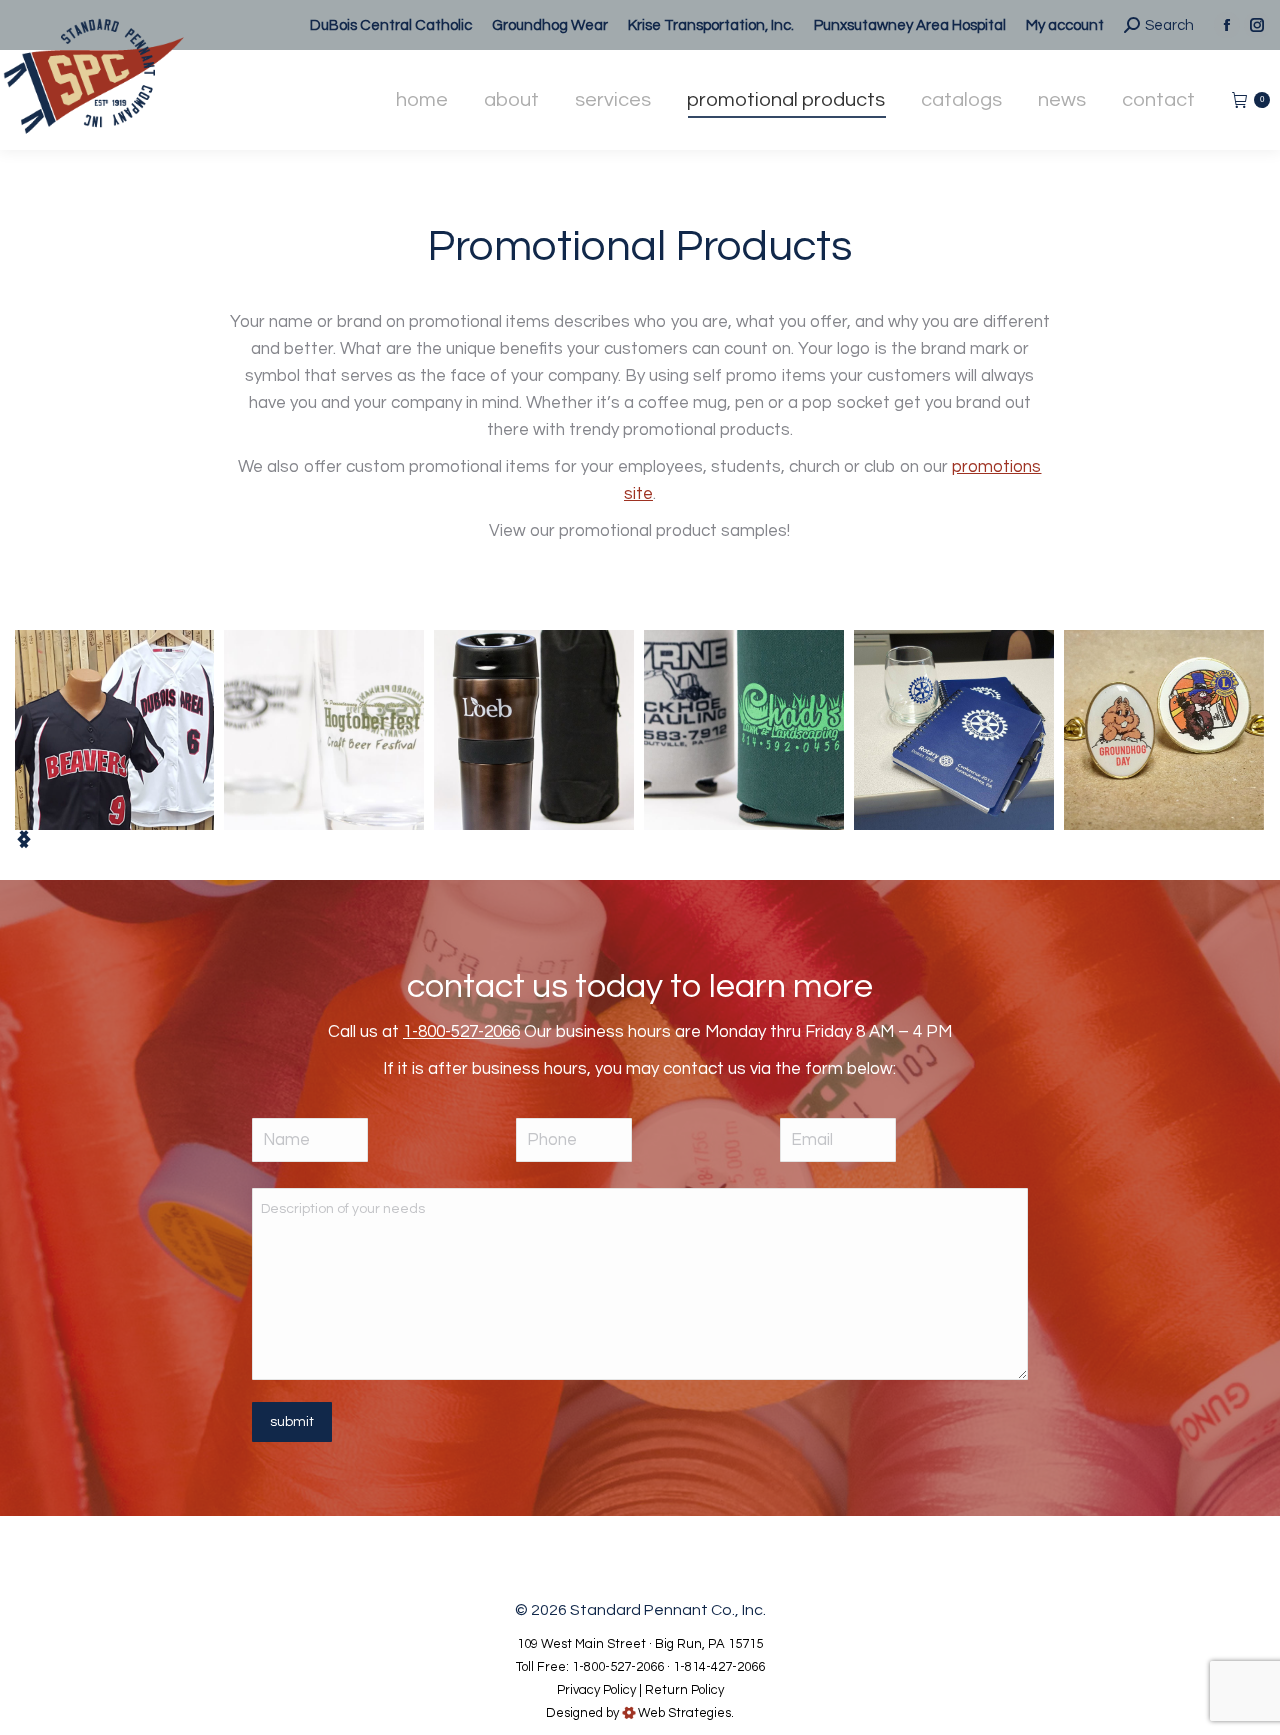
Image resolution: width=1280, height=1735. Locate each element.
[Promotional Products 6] (534, 730)
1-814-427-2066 (719, 1667)
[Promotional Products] (114, 730)
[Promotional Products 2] (744, 730)
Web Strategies (684, 1713)
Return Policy (684, 1690)
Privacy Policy (596, 1690)
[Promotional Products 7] (324, 730)
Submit (292, 1422)
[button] (24, 839)
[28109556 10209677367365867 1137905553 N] (1164, 730)
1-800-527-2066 (461, 1032)
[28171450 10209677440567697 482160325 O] (954, 730)
